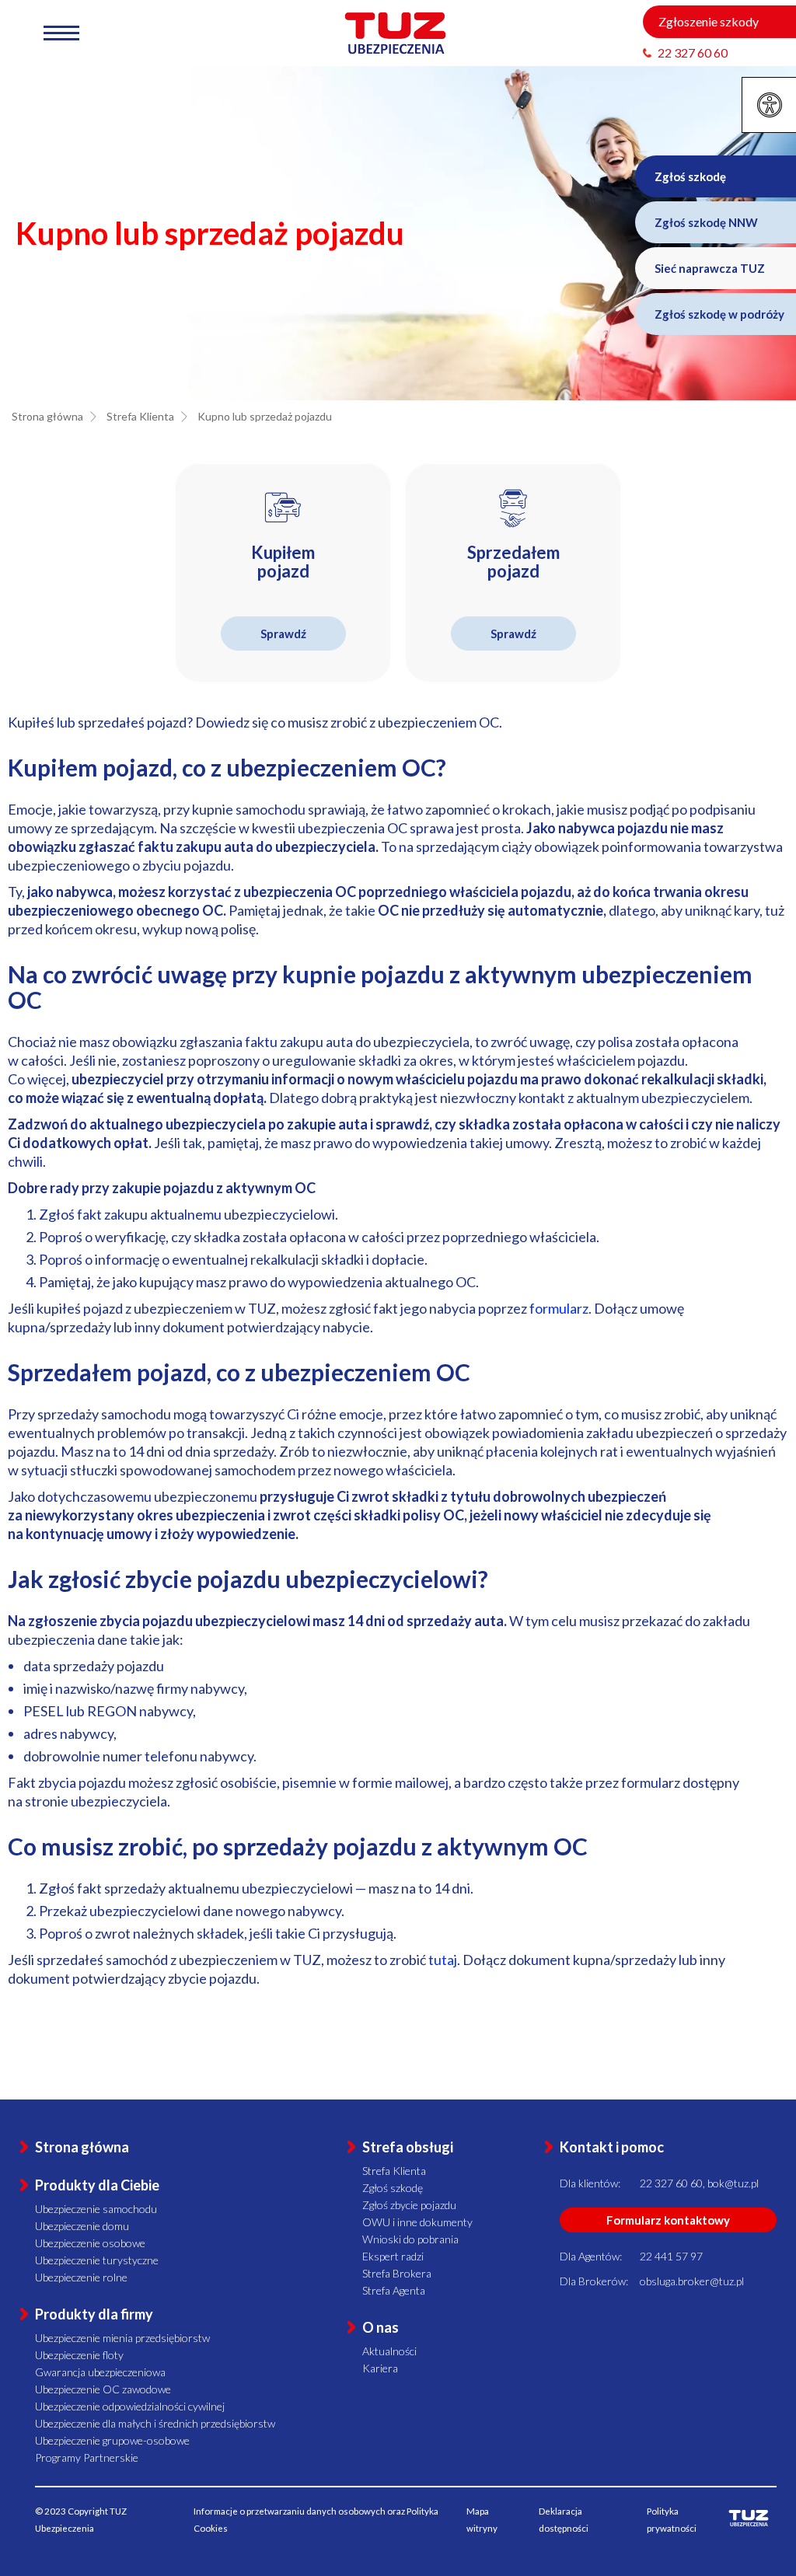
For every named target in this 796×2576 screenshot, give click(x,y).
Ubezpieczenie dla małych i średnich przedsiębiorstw (155, 2423)
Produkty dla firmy (94, 2314)
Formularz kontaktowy (668, 2220)
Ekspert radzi (393, 2256)
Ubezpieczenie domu (82, 2226)
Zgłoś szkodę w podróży (719, 314)
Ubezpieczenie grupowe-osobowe (112, 2440)
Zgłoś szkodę (690, 176)
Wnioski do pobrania (410, 2239)
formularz (559, 1308)
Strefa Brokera (397, 2273)
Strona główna (82, 2147)
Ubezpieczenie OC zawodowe (103, 2389)
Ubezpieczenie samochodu (96, 2209)
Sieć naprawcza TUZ (710, 268)
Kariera (380, 2368)
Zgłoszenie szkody (709, 21)
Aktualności (389, 2351)
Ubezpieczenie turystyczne (97, 2260)
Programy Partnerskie (87, 2457)
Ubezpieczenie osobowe (90, 2243)
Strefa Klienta (394, 2171)
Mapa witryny (482, 2520)
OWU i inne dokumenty (417, 2222)
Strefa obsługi (408, 2147)
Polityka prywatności (672, 2520)
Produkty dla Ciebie (97, 2185)
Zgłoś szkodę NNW (706, 222)
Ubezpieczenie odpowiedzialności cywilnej (130, 2406)
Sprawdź (283, 634)
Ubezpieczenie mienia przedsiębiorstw (122, 2338)
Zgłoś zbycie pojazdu (409, 2205)
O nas (381, 2327)
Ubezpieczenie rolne (81, 2277)
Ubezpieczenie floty (79, 2355)
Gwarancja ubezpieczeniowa (100, 2372)
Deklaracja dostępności (564, 2520)
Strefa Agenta (394, 2290)
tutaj (443, 1960)
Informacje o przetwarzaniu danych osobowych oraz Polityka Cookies (316, 2520)
